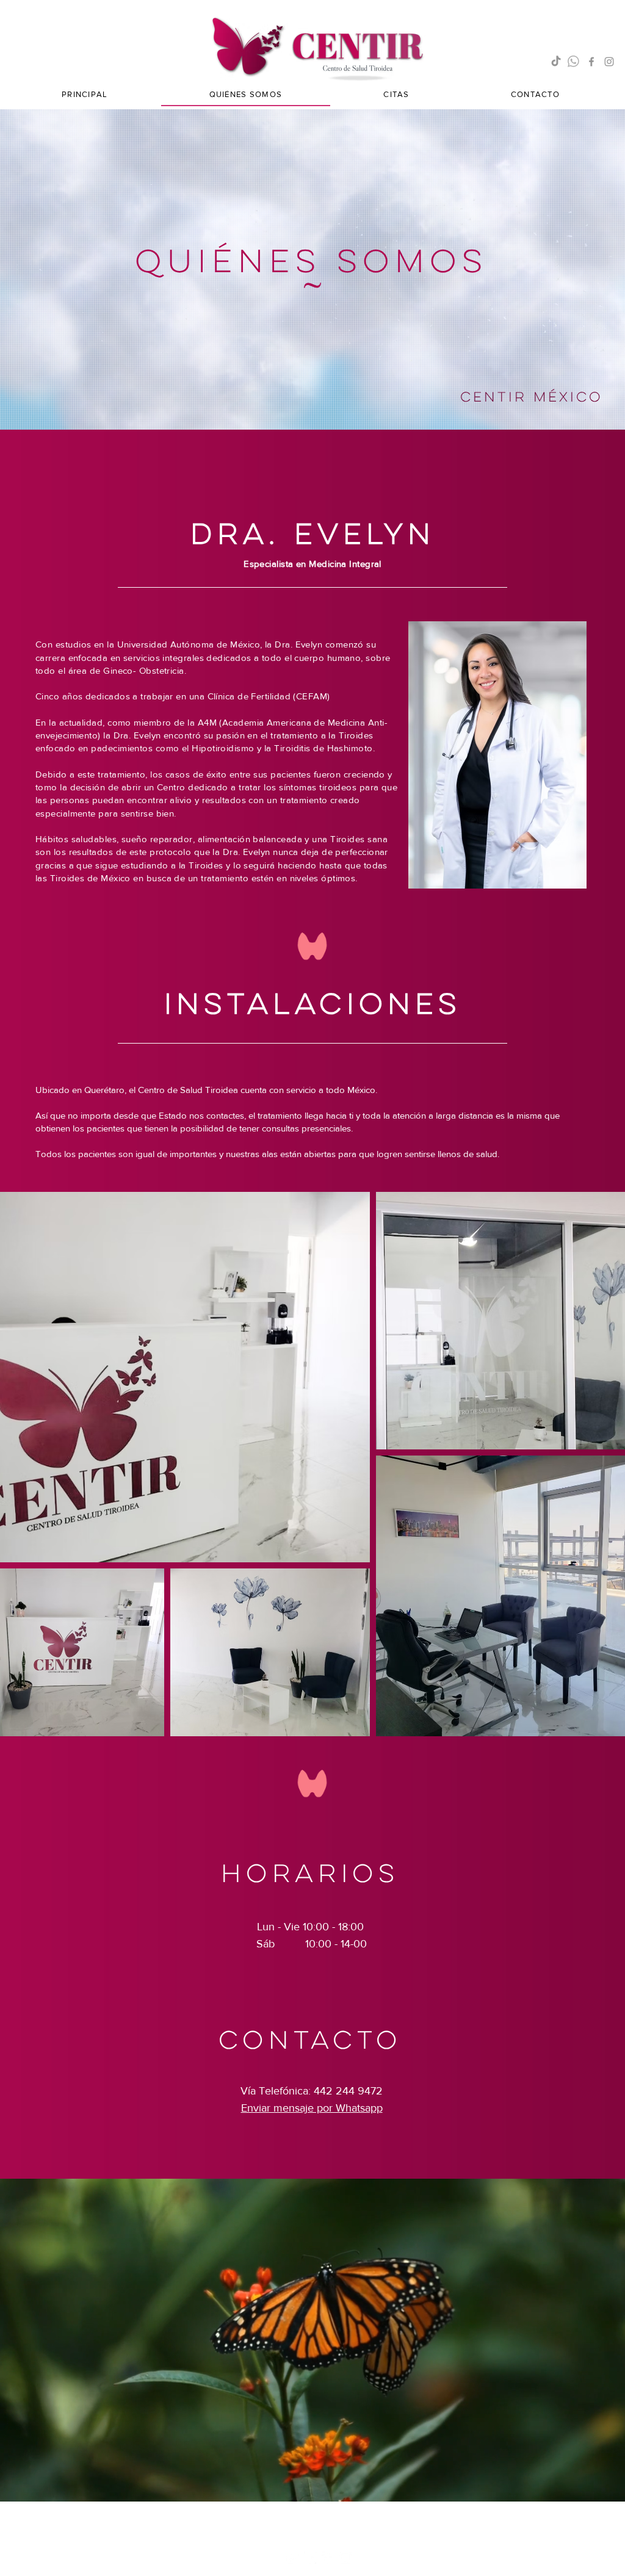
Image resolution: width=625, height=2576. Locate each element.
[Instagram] (609, 62)
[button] (396, 95)
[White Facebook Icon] (328, 2558)
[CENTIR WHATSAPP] (574, 62)
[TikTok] (556, 62)
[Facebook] (591, 62)
